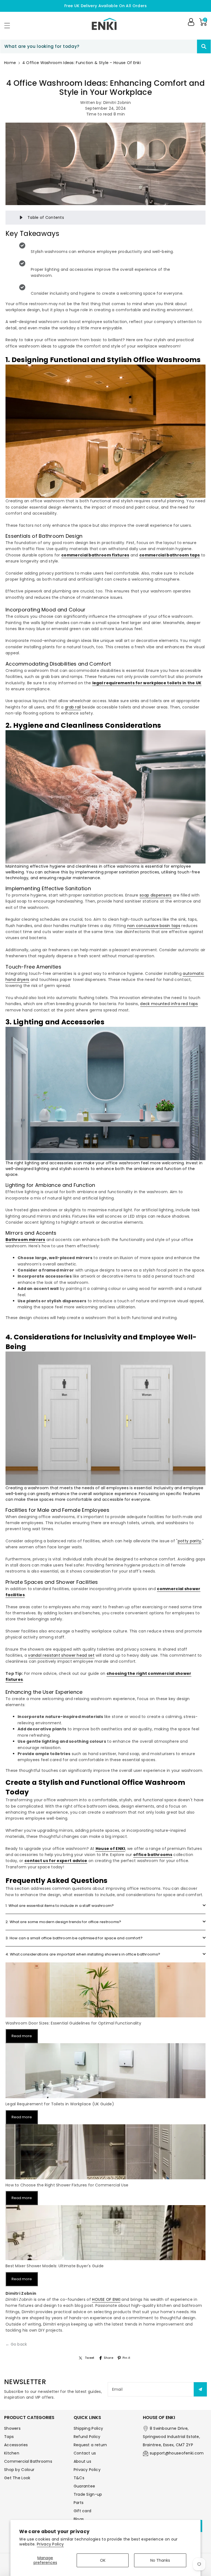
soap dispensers (156, 895)
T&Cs (79, 2478)
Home (10, 63)
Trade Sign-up (88, 2494)
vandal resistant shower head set (61, 1655)
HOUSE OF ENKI (106, 2299)
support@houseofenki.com (177, 2453)
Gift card (83, 2511)
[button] (10, 25)
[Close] (187, 46)
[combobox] (105, 46)
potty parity (190, 1541)
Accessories (16, 2445)
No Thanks (160, 2560)
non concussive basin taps (154, 926)
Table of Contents (46, 217)
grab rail (73, 707)
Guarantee (84, 2486)
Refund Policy (87, 2437)
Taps (9, 2437)
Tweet (90, 2358)
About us (82, 2461)
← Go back (16, 2344)
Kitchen (12, 2453)
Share (109, 2358)
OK (103, 2560)
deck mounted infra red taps (169, 1004)
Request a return (90, 2445)
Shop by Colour (19, 2470)
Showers (12, 2428)
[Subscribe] (200, 2389)
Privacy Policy (50, 2544)
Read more (22, 2036)
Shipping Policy (88, 2428)
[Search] (204, 46)
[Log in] (191, 22)
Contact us (85, 2453)
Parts (79, 2503)
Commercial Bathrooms (28, 2461)
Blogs (79, 2519)
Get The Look (17, 2478)
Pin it (126, 2358)
